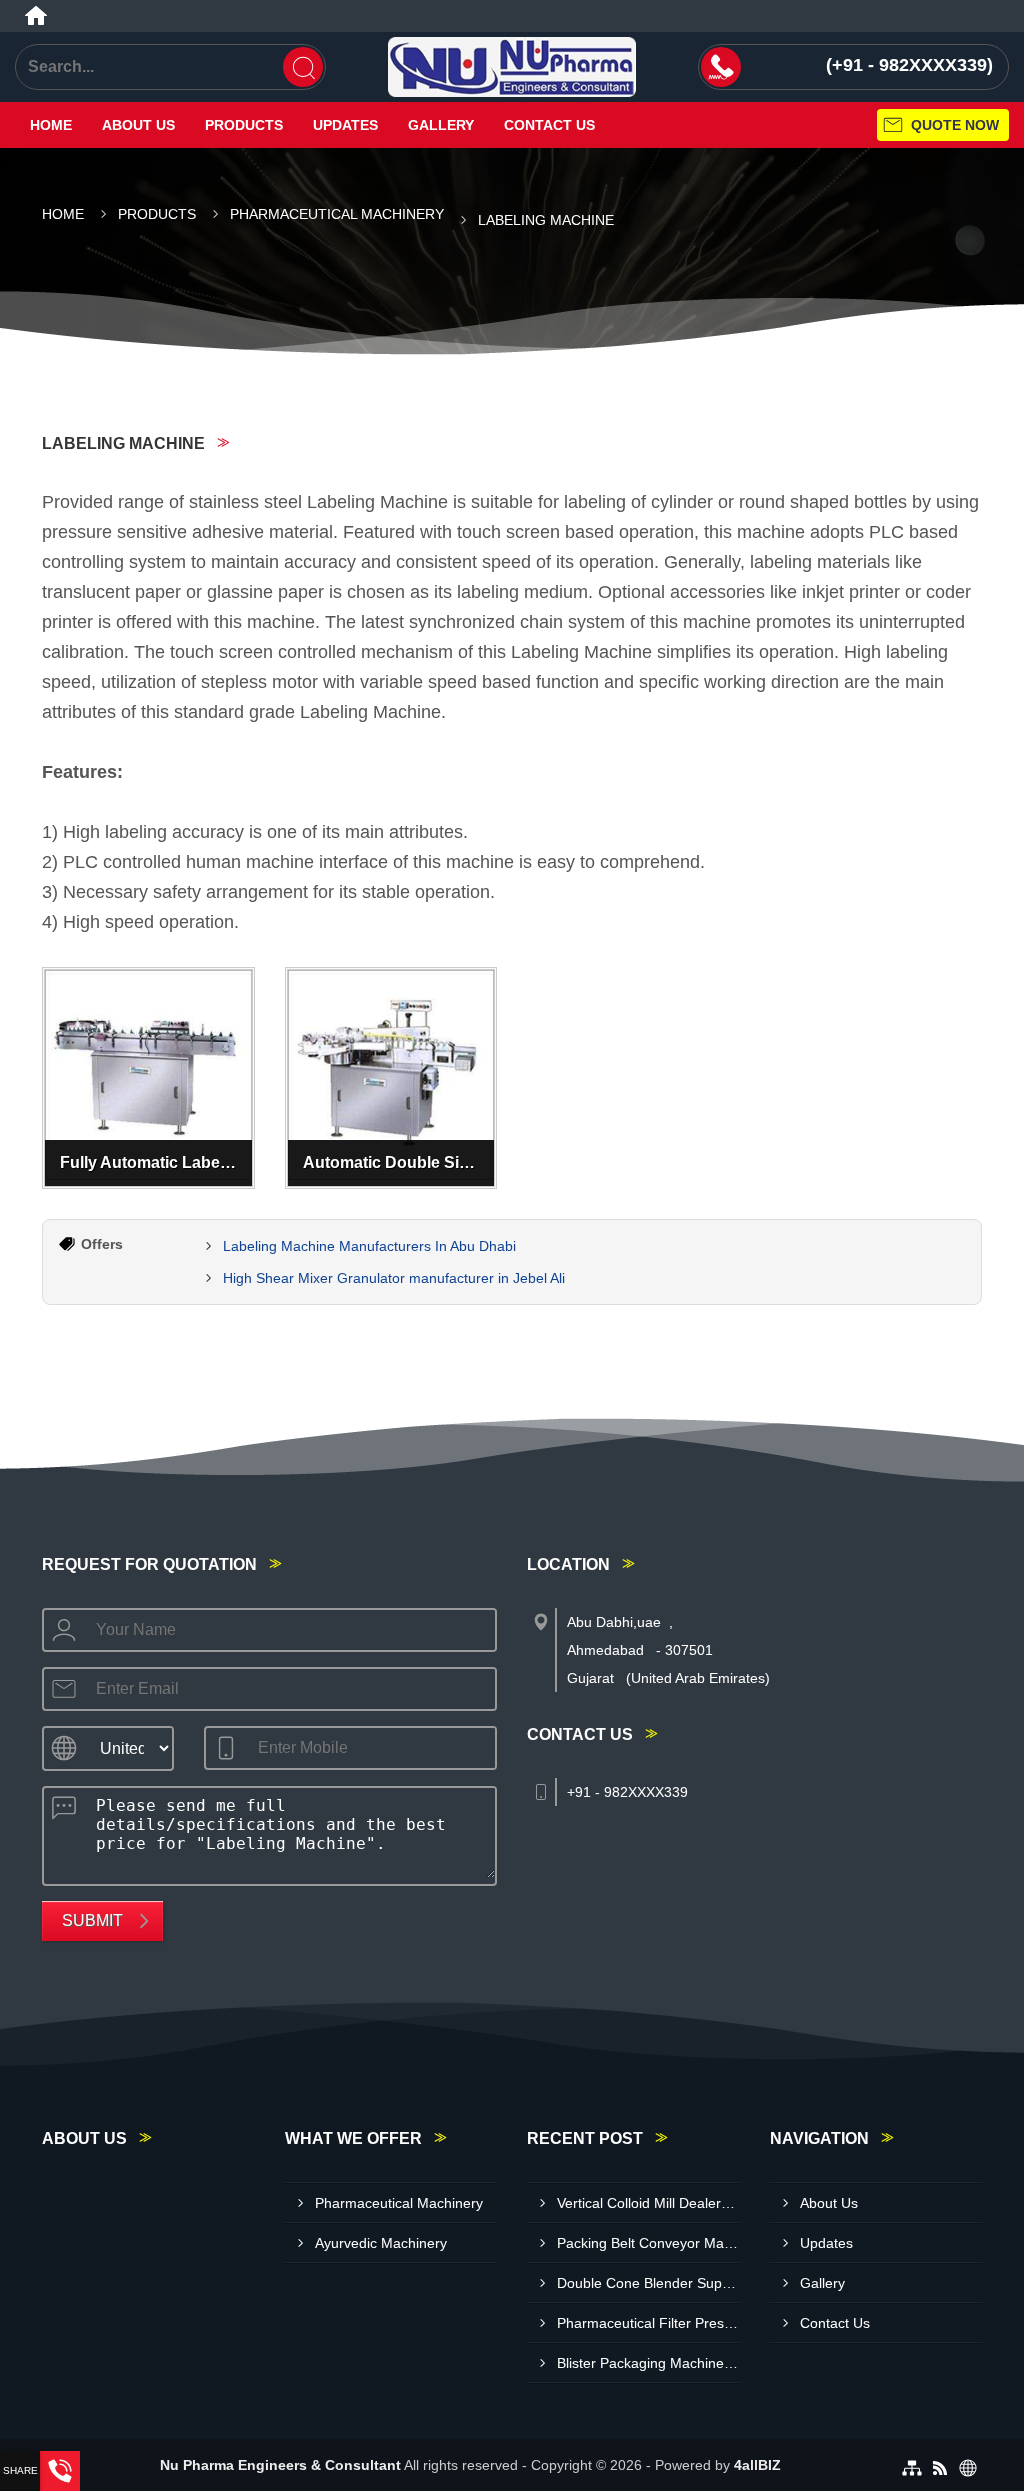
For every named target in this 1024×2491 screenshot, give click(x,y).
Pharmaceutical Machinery (337, 214)
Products (244, 125)
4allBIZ (757, 2465)
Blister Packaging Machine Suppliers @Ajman (648, 2363)
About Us (138, 125)
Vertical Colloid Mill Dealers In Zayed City (648, 2203)
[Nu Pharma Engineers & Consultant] (511, 67)
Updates (345, 125)
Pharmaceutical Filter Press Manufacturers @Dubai (648, 2323)
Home (51, 125)
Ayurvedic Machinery (381, 2243)
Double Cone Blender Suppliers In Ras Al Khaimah (648, 2283)
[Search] (303, 67)
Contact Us (549, 125)
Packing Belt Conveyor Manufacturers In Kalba (648, 2243)
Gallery (441, 125)
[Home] (36, 16)
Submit (92, 1920)
